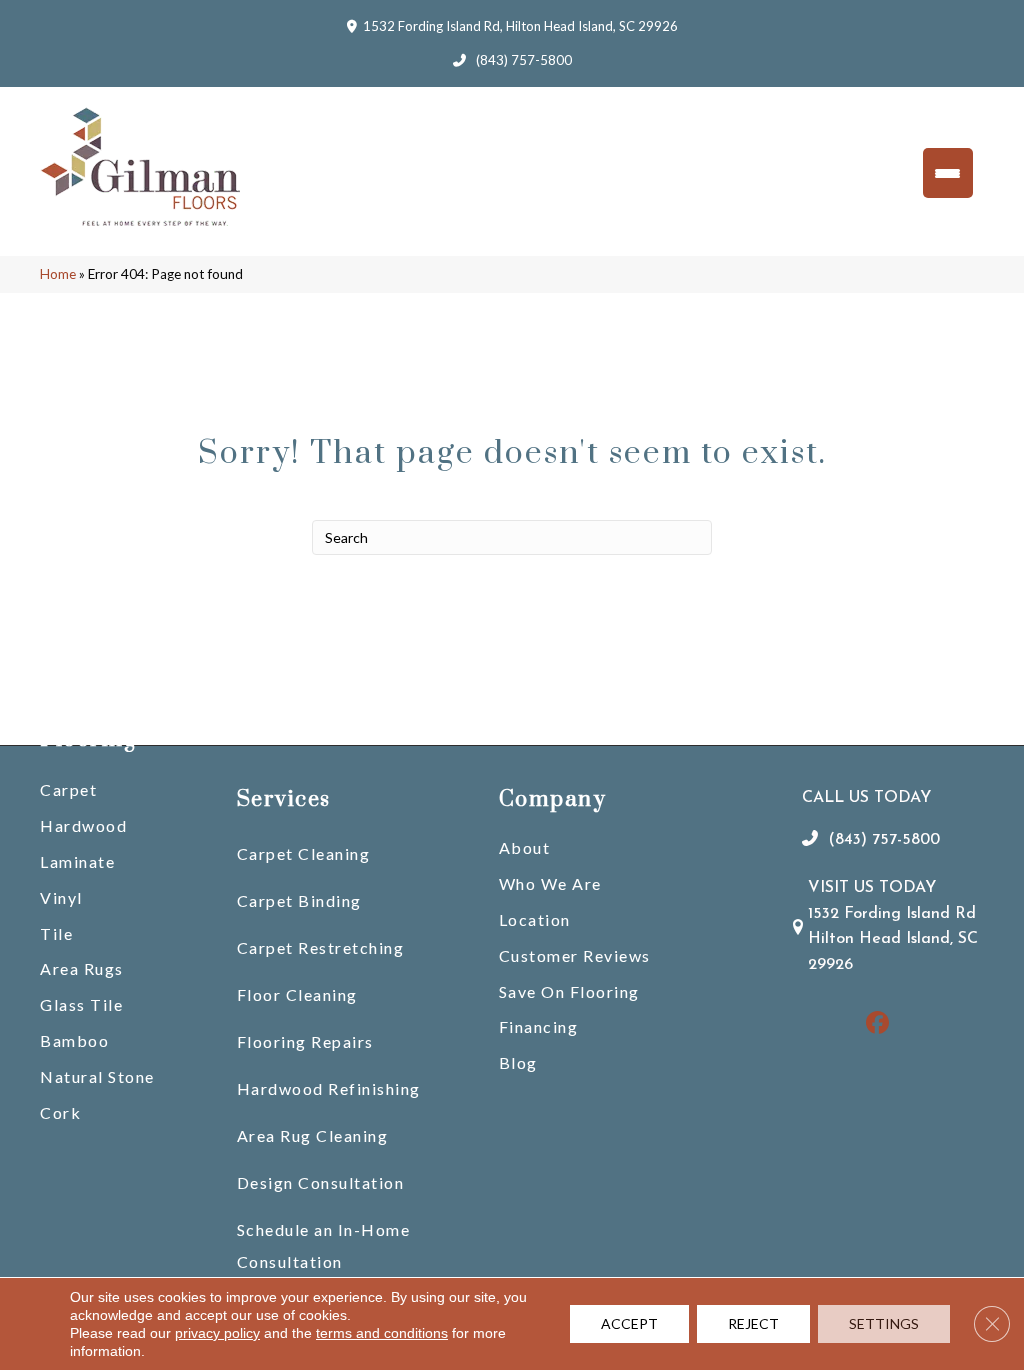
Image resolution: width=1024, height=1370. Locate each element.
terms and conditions (382, 1333)
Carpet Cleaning (304, 853)
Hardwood (83, 825)
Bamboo (74, 1040)
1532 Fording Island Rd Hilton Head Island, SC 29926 (893, 939)
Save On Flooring (569, 991)
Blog (518, 1062)
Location (535, 919)
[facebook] (878, 1024)
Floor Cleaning (297, 994)
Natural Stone (97, 1076)
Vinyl (61, 897)
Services (284, 799)
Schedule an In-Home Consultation (324, 1245)
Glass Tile (81, 1004)
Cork (60, 1112)
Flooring (88, 739)
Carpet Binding (299, 900)
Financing (539, 1026)
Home (58, 274)
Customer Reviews (575, 955)
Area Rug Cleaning (313, 1135)
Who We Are (550, 883)
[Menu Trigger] (948, 173)
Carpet (68, 789)
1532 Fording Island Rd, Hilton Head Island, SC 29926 (520, 26)
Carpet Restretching (321, 947)
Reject (753, 1323)
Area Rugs (82, 968)
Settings (884, 1323)
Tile (56, 933)
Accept (629, 1323)
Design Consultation (321, 1182)
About (525, 847)
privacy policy (217, 1333)
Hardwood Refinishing (329, 1088)
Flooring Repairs (305, 1041)
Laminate (77, 861)
